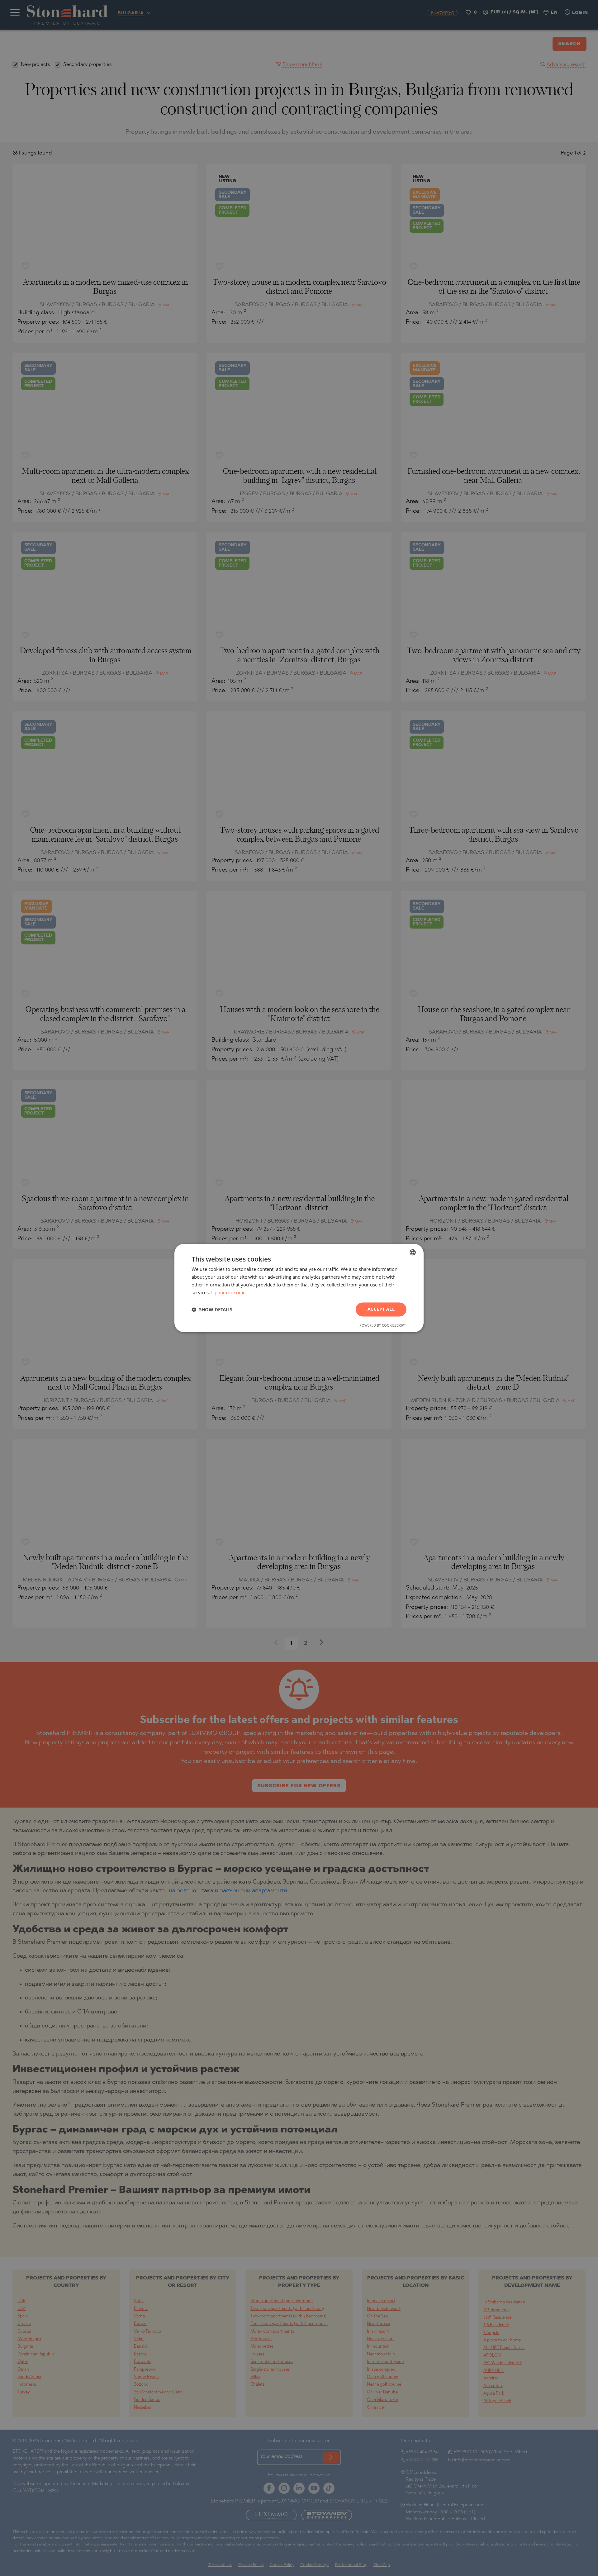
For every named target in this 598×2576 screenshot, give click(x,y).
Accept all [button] (381, 1309)
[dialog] (299, 1288)
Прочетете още (228, 1292)
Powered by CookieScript (383, 1326)
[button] (212, 1309)
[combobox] (413, 1252)
